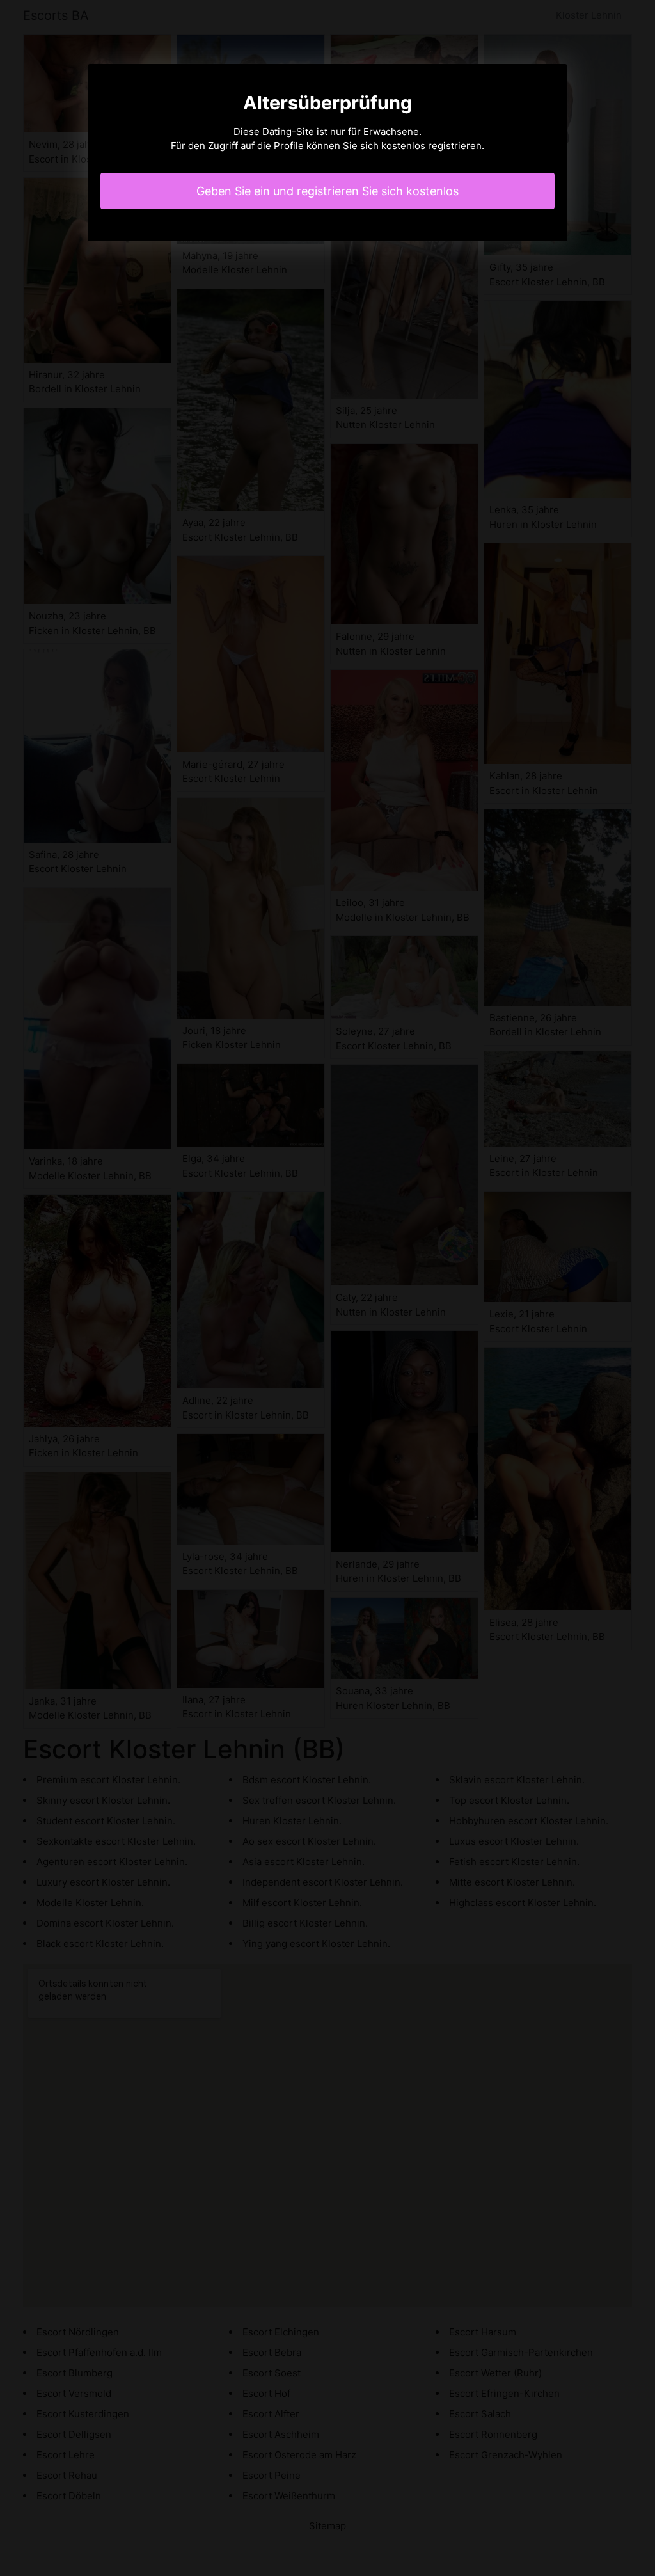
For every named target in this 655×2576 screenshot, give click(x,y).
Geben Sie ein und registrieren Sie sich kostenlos (327, 191)
